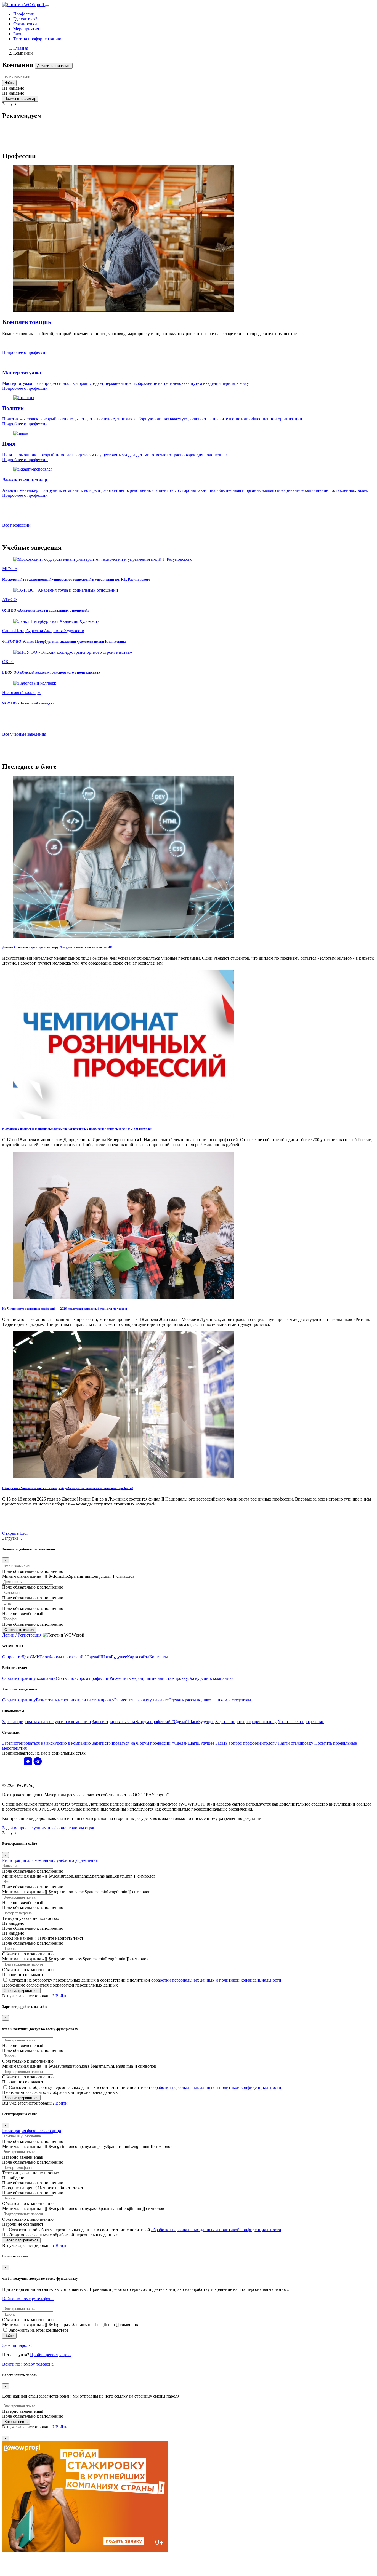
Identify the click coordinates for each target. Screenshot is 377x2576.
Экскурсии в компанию (210, 1678)
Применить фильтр (20, 99)
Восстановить (16, 2422)
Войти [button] (62, 1996)
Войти (9, 2336)
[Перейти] (124, 936)
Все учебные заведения (24, 734)
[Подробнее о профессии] (124, 310)
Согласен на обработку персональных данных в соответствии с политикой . (146, 1980)
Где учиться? (25, 19)
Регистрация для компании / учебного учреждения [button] (50, 1860)
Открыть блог (15, 1533)
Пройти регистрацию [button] (50, 2355)
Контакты (159, 1657)
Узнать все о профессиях (301, 1722)
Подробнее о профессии (25, 352)
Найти (9, 83)
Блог (18, 34)
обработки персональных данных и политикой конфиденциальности (216, 1980)
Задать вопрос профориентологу (246, 1722)
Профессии (24, 14)
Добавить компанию (54, 66)
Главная (21, 48)
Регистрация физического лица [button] (32, 2131)
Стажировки (25, 24)
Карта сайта (138, 1657)
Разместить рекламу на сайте (141, 1700)
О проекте (12, 1657)
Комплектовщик (27, 322)
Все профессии (16, 525)
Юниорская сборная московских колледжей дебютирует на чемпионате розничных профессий (68, 1488)
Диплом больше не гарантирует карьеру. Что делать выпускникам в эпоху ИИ (57, 947)
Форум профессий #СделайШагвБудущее (88, 1657)
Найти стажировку (295, 1743)
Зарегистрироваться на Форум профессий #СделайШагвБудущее (153, 1722)
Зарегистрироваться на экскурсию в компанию (47, 1722)
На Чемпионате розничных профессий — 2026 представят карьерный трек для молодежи (65, 1309)
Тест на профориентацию (37, 39)
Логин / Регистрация (22, 1635)
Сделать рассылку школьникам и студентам (210, 1700)
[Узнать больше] (103, 559)
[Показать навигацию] (47, 6)
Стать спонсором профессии (83, 1678)
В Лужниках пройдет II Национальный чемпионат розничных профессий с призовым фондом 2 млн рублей (77, 1129)
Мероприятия (26, 29)
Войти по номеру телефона (28, 2299)
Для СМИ (31, 1657)
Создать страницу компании (29, 1678)
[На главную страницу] (24, 5)
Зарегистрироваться (21, 1991)
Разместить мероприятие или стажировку (149, 1678)
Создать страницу (19, 1700)
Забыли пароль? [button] (17, 2345)
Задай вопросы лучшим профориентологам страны (50, 1828)
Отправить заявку (19, 1630)
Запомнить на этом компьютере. (39, 2330)
